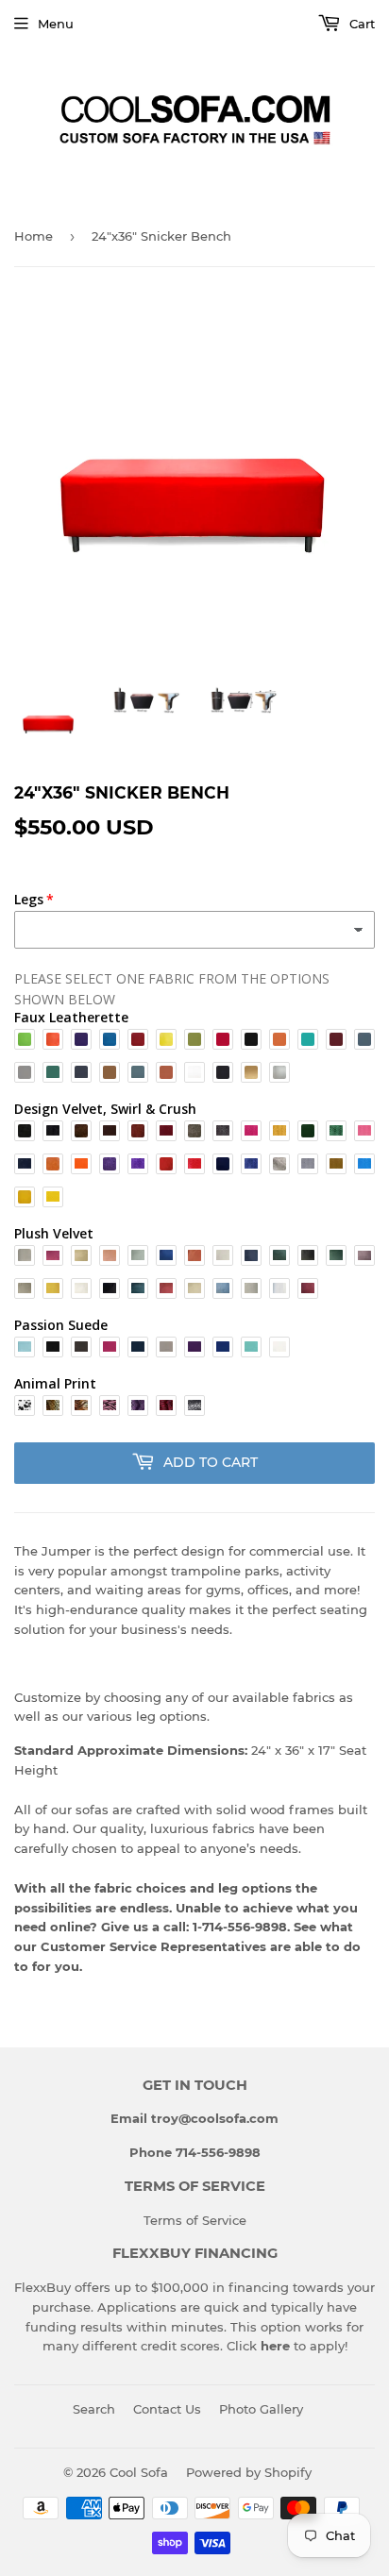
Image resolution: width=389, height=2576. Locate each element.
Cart (360, 24)
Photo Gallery (261, 2409)
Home (34, 236)
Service (224, 2220)
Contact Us (167, 2409)
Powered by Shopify (249, 2472)
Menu (56, 24)
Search (94, 2409)
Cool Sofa (139, 2472)
